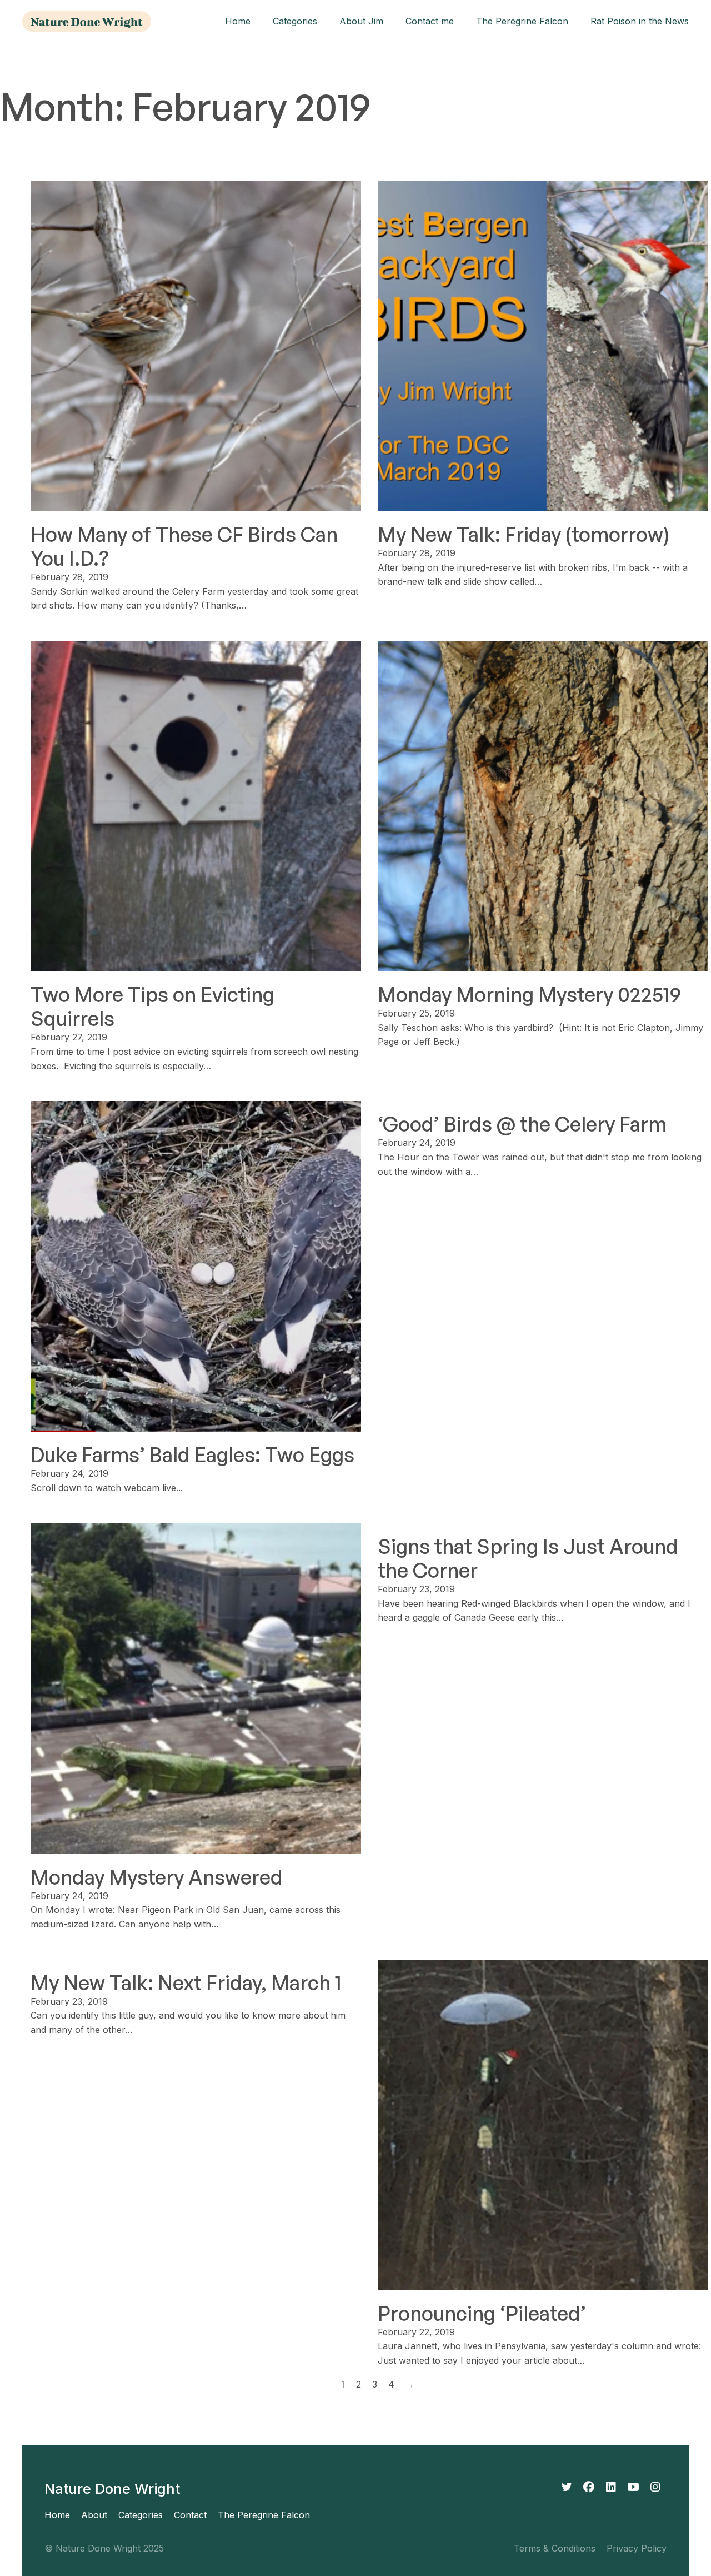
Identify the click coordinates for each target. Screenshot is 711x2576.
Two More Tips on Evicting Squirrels (152, 1007)
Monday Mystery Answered (157, 1877)
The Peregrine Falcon (522, 21)
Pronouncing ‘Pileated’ (482, 2313)
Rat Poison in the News (640, 21)
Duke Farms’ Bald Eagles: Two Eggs (192, 1455)
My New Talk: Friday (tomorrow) (524, 534)
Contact (190, 2515)
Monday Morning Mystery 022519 (529, 995)
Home (238, 21)
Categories (295, 21)
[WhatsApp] (633, 2487)
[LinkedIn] (611, 2487)
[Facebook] (589, 2487)
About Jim (361, 21)
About (94, 2515)
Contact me (430, 21)
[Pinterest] (655, 2487)
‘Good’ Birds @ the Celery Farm (522, 1124)
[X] (567, 2487)
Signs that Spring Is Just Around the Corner (528, 1558)
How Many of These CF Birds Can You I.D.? (184, 546)
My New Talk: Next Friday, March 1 (186, 1983)
